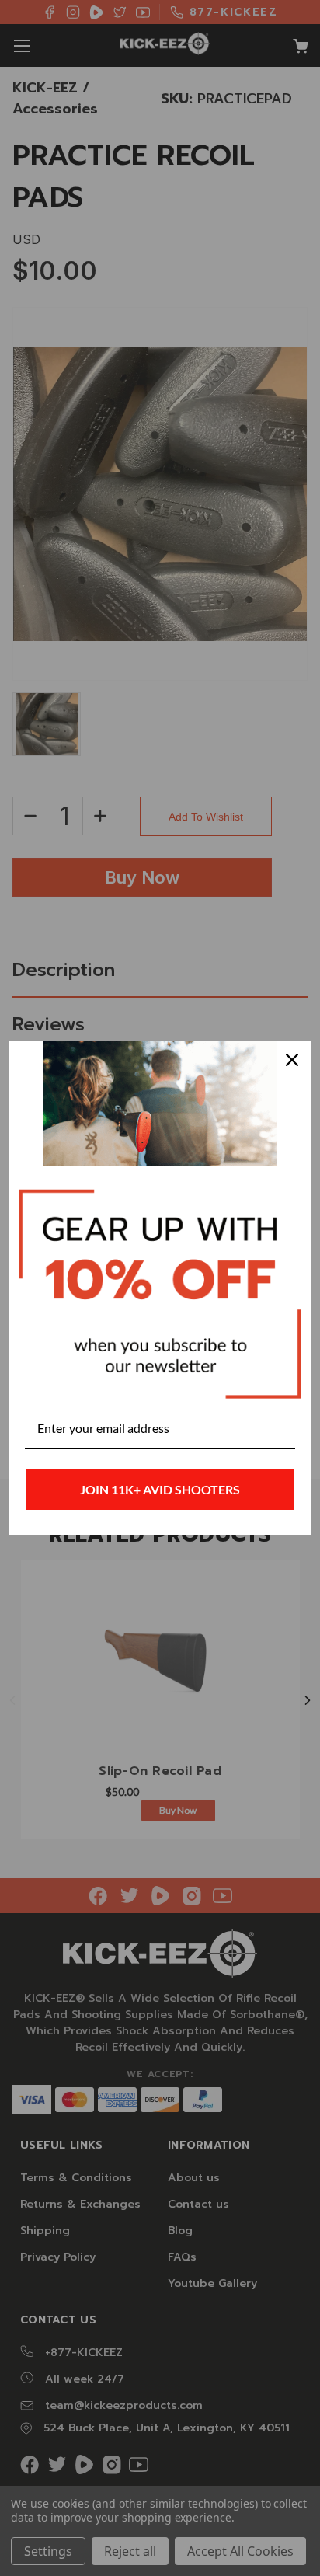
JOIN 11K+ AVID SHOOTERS (160, 1489)
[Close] (292, 1060)
